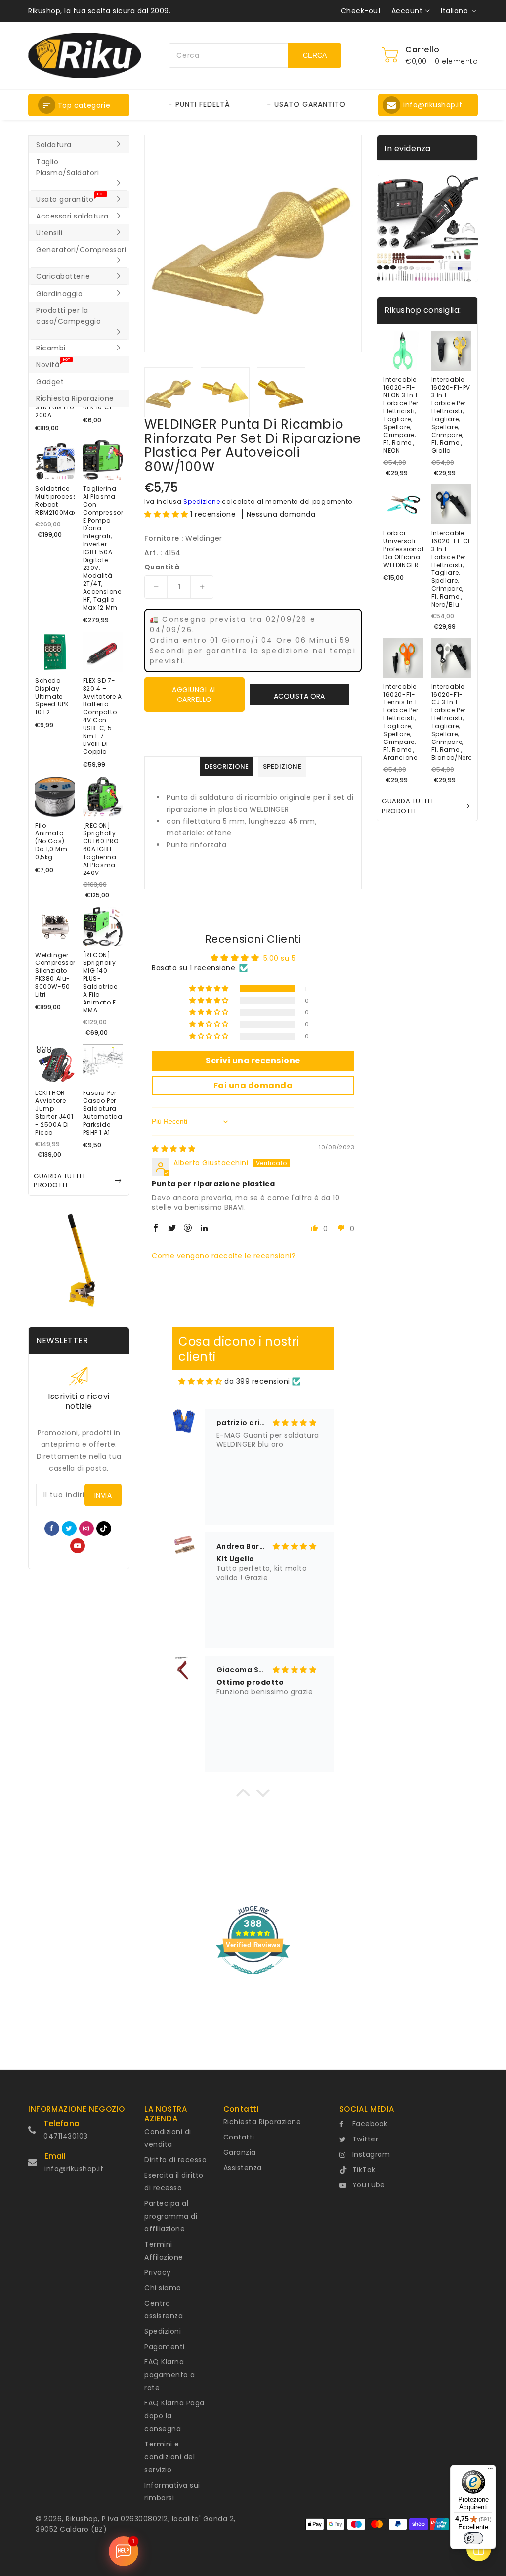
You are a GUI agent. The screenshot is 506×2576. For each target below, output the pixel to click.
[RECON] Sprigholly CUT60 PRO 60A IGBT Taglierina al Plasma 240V (101, 849)
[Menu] (490, 2471)
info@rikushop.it (74, 2169)
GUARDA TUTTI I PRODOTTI (59, 1181)
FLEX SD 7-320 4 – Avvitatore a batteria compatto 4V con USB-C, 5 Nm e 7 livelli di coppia (103, 716)
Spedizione (202, 502)
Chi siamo (163, 2288)
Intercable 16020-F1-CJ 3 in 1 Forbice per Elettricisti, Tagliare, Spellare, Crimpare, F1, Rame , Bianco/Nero (451, 722)
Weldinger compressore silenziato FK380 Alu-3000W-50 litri (55, 975)
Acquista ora (299, 696)
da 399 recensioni (257, 1381)
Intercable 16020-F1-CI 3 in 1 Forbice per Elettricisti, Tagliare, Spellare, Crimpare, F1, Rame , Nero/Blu (451, 569)
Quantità (162, 567)
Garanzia (240, 2152)
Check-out (361, 11)
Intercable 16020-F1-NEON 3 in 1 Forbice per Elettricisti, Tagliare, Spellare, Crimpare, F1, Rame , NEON (401, 415)
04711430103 (66, 2136)
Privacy (158, 2272)
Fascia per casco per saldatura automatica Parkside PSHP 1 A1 (103, 1113)
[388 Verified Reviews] (253, 1980)
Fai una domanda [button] (253, 1085)
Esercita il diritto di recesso (174, 2182)
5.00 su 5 (280, 958)
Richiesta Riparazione (262, 2122)
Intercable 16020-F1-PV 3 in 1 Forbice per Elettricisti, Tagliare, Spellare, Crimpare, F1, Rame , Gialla (451, 415)
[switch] (473, 2538)
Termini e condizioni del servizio (169, 2457)
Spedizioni (163, 2331)
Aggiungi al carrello (194, 695)
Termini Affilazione (164, 2251)
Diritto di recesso (175, 2160)
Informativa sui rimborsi (172, 2491)
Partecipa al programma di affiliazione (171, 2216)
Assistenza (243, 2168)
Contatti (239, 2137)
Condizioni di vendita (168, 2138)
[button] (79, 105)
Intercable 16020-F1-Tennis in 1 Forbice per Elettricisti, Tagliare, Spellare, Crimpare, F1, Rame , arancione (401, 722)
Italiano (454, 11)
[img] (174, 1149)
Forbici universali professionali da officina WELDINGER (403, 549)
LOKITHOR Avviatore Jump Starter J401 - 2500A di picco (54, 1113)
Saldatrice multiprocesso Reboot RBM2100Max (55, 501)
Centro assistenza (164, 2310)
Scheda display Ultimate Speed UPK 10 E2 (52, 697)
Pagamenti (165, 2347)
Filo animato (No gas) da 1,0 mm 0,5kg (51, 841)
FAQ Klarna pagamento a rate (170, 2375)
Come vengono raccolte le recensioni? (224, 1256)
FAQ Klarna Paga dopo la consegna (174, 2416)
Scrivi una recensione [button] (253, 1061)
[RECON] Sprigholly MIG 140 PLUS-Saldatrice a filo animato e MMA (100, 983)
